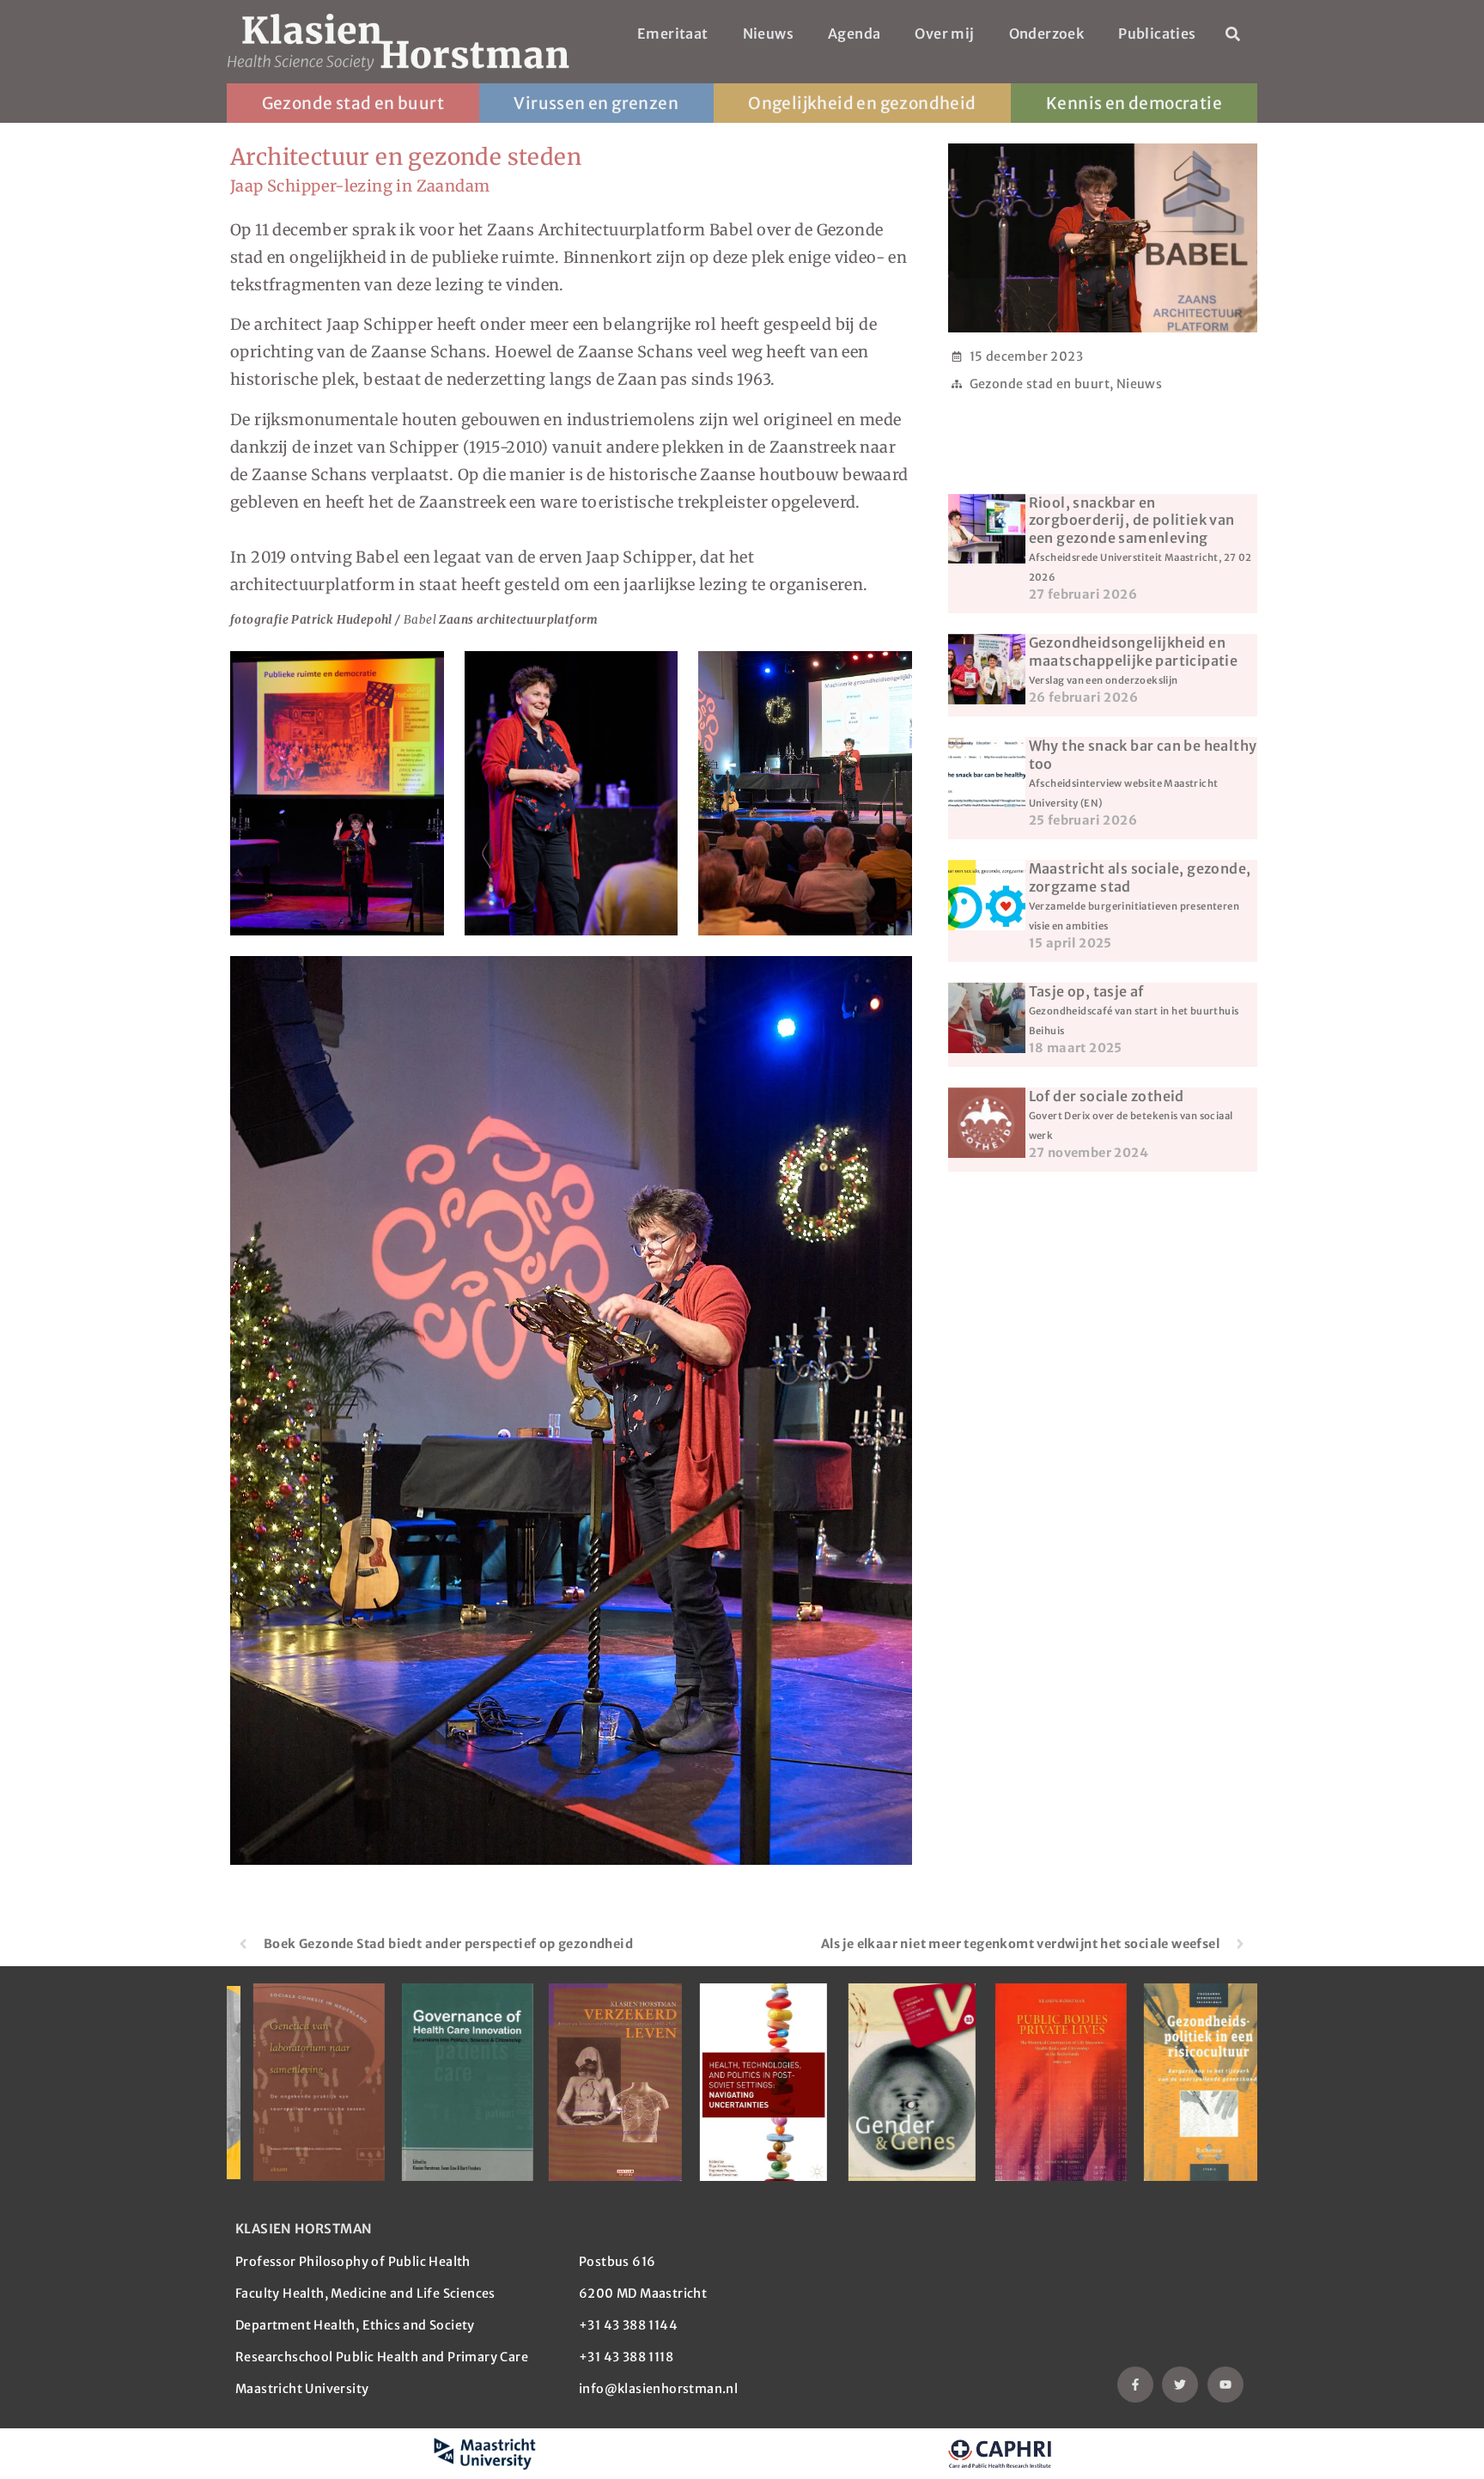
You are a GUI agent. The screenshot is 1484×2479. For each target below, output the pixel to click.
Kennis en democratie (1134, 103)
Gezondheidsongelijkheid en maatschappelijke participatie (1134, 660)
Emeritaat (673, 33)
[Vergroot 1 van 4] (422, 673)
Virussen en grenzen (596, 103)
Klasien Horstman (304, 2229)
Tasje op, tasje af (1134, 1010)
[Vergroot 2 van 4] (655, 673)
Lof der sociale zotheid (1131, 1115)
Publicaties (1157, 33)
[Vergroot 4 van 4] (890, 978)
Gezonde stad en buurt (353, 103)
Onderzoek (1047, 33)
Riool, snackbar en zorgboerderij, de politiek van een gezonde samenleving (1140, 539)
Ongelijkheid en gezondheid (862, 103)
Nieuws (768, 33)
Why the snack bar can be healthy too (1143, 773)
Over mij (944, 33)
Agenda (854, 33)
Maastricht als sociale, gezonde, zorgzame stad (1140, 895)
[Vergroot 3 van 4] (890, 673)
